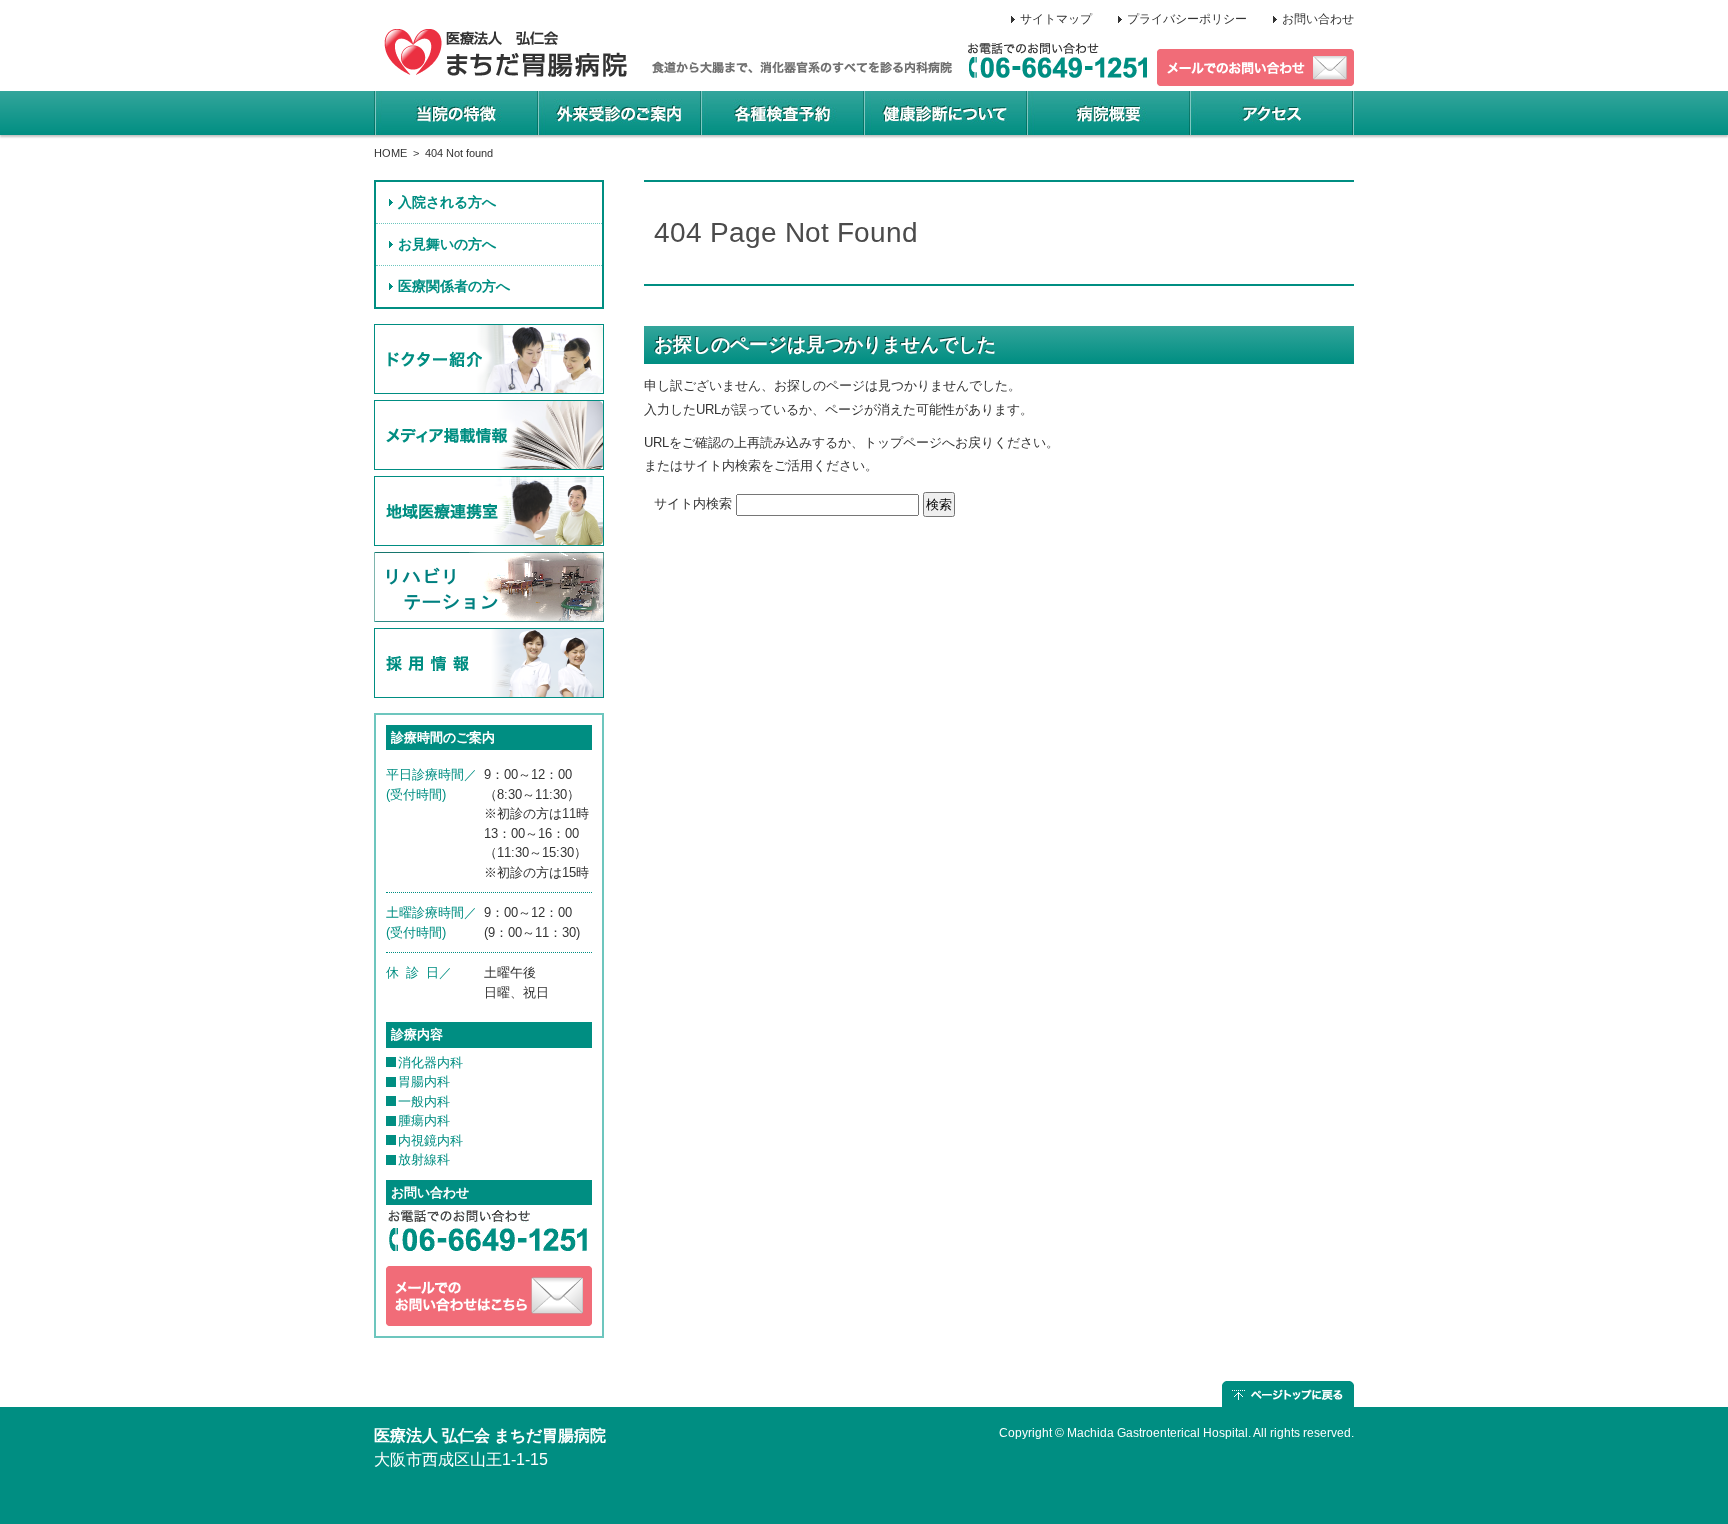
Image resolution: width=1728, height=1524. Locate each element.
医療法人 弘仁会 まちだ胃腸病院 (490, 1435)
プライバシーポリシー (1187, 19)
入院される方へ (447, 202)
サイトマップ (1056, 19)
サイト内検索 (693, 503)
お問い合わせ (1318, 19)
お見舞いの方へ (447, 244)
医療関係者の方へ (454, 286)
